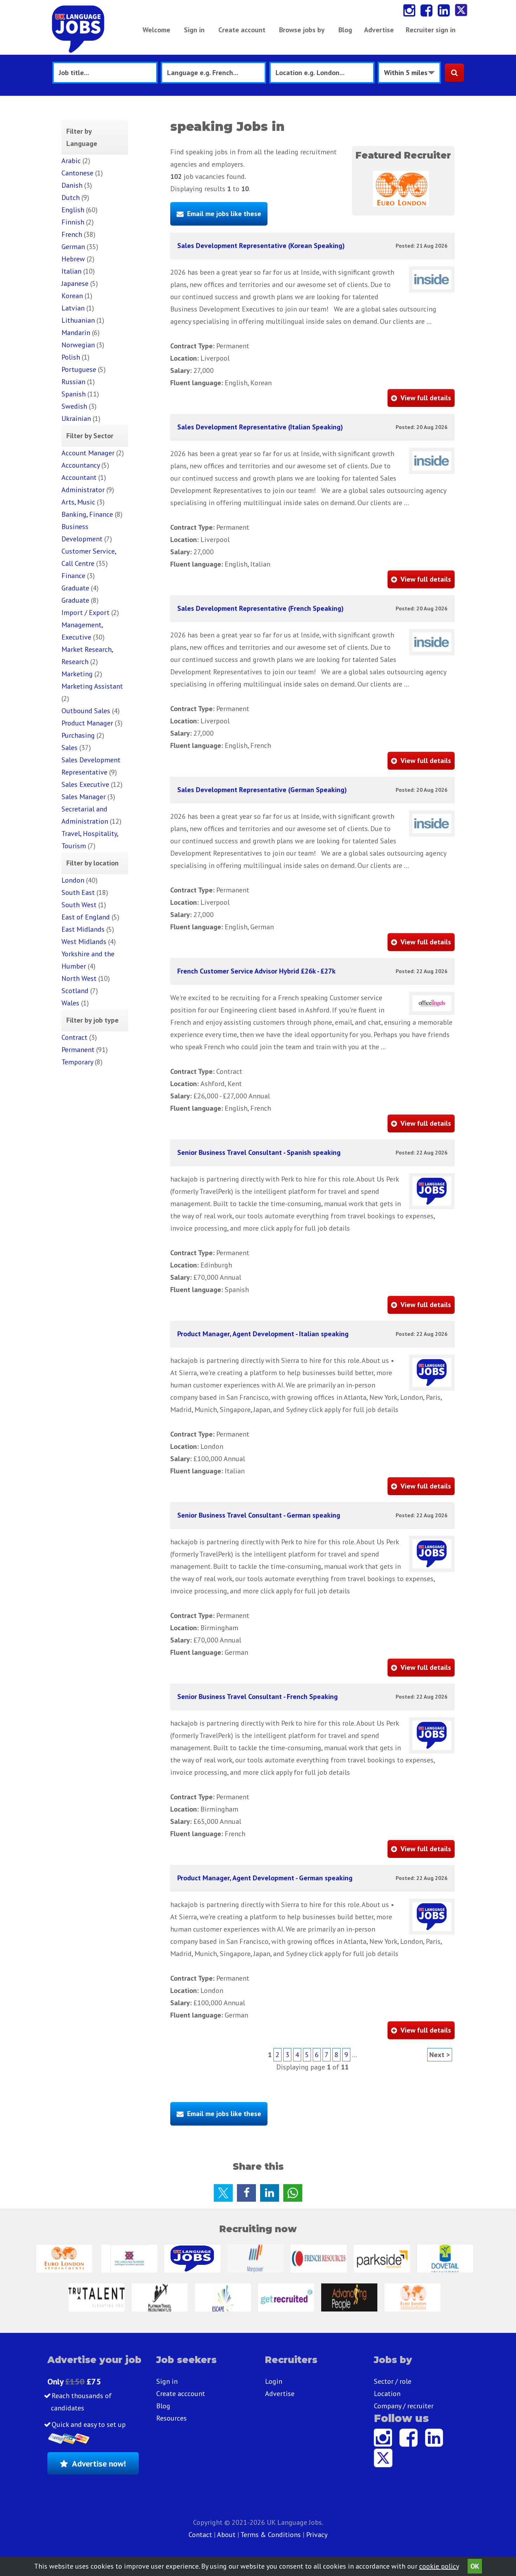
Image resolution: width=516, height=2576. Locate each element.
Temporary (77, 1062)
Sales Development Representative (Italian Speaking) (260, 427)
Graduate (75, 588)
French (72, 234)
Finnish (73, 222)
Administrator (83, 490)
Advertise (379, 30)
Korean (72, 296)
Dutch (71, 198)
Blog (345, 30)
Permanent (78, 1050)
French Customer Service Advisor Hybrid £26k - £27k (256, 971)
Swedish (74, 406)
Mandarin (76, 333)
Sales (70, 748)
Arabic (71, 161)
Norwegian (78, 345)
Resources (171, 2418)
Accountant (79, 477)
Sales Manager (84, 797)
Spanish (74, 394)
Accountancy (81, 465)
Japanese (75, 283)
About (226, 2535)
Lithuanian (78, 320)
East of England (86, 917)
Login (274, 2381)
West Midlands (84, 942)
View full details (426, 398)
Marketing (77, 674)
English (73, 210)
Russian (73, 382)
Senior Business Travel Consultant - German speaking (259, 1515)
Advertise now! (99, 2464)
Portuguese (79, 369)
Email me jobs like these (224, 214)
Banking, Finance (87, 514)
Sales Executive (85, 784)
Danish (72, 185)
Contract (74, 1037)
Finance (73, 576)
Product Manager (87, 723)
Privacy (317, 2535)
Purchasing (78, 735)
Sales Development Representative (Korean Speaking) (261, 246)
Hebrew (73, 259)
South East (78, 892)
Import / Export (85, 613)
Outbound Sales (86, 711)
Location (387, 2394)
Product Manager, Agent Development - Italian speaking (263, 1334)
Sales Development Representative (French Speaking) (260, 608)
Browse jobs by (302, 30)
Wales (70, 1003)
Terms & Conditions (271, 2535)
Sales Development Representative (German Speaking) (262, 790)
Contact (201, 2535)
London (73, 880)
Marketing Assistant (92, 686)
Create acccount (181, 2394)
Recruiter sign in (431, 30)
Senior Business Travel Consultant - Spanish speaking (259, 1152)
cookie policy (439, 2566)
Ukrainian (76, 419)
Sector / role (393, 2381)
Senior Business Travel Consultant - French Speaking (257, 1697)
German (73, 247)
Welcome (156, 30)
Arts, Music (78, 502)
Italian (71, 271)
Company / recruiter (404, 2406)
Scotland (75, 991)
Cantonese (77, 173)
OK (475, 2566)
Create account (242, 30)
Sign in (194, 30)
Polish (71, 357)
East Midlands (83, 929)
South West (79, 905)
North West (79, 978)
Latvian (73, 308)
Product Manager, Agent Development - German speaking (265, 1878)
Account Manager (88, 453)
